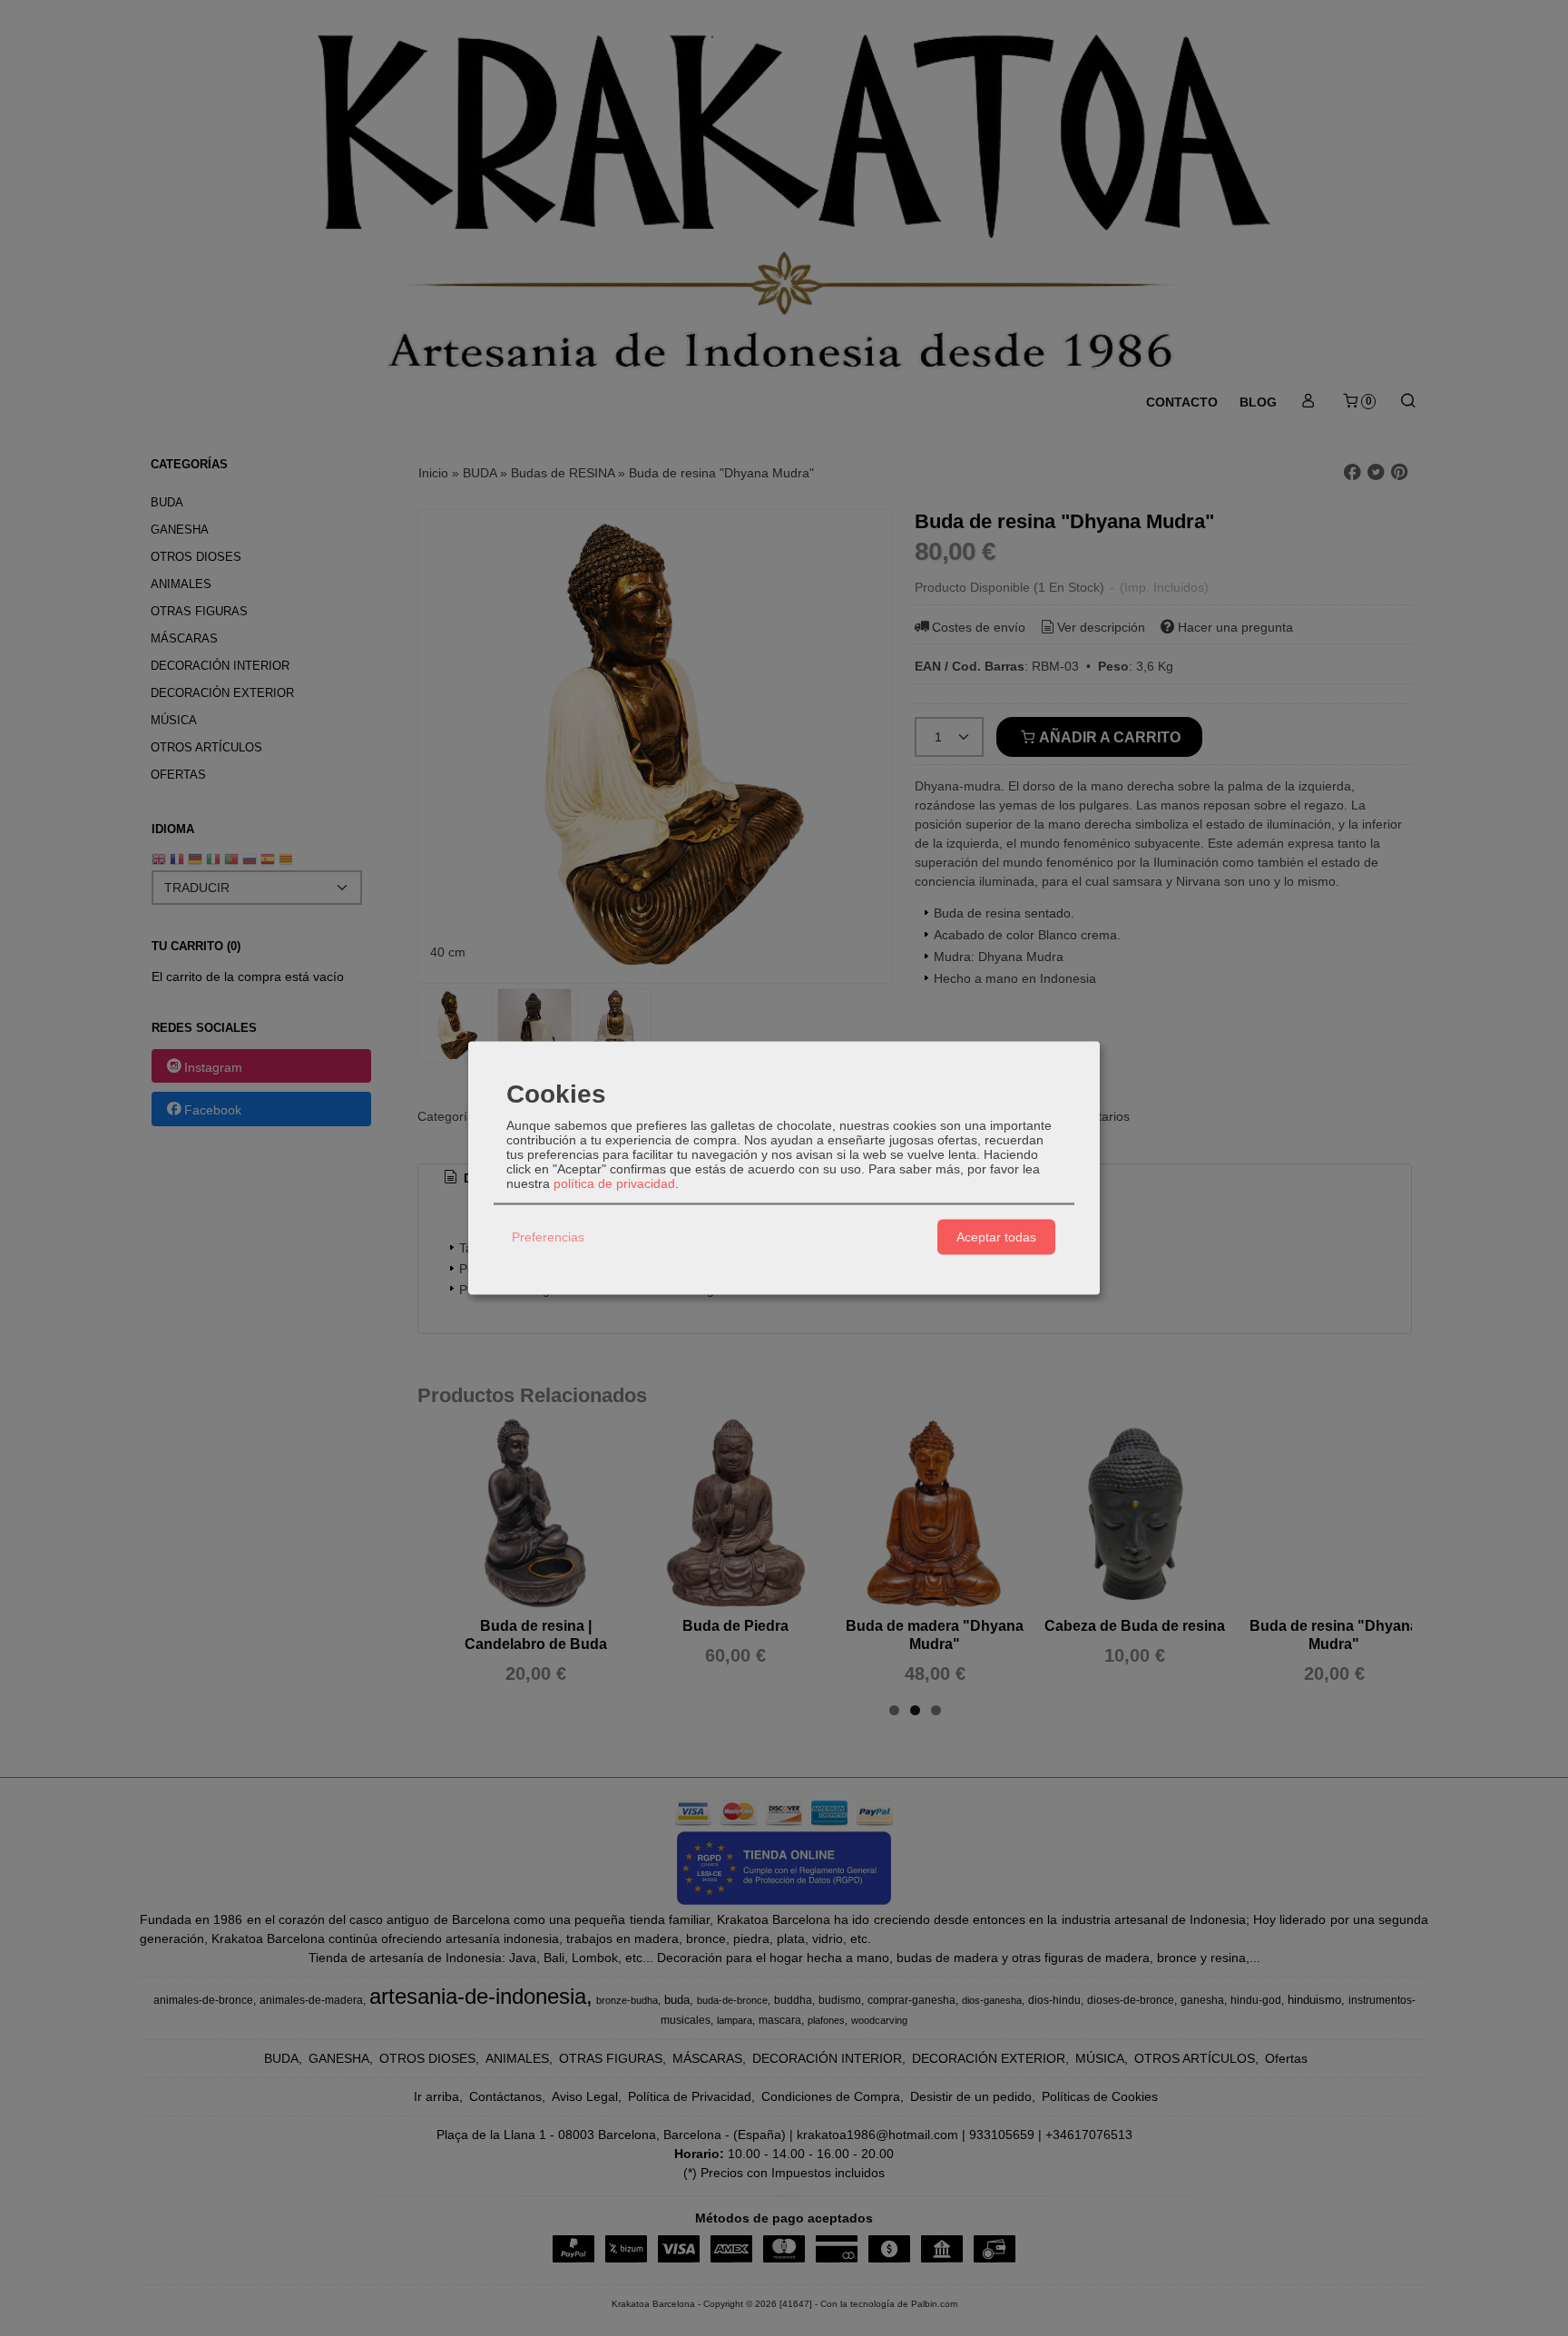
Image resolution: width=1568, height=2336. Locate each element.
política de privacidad (614, 1183)
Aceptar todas (996, 1237)
